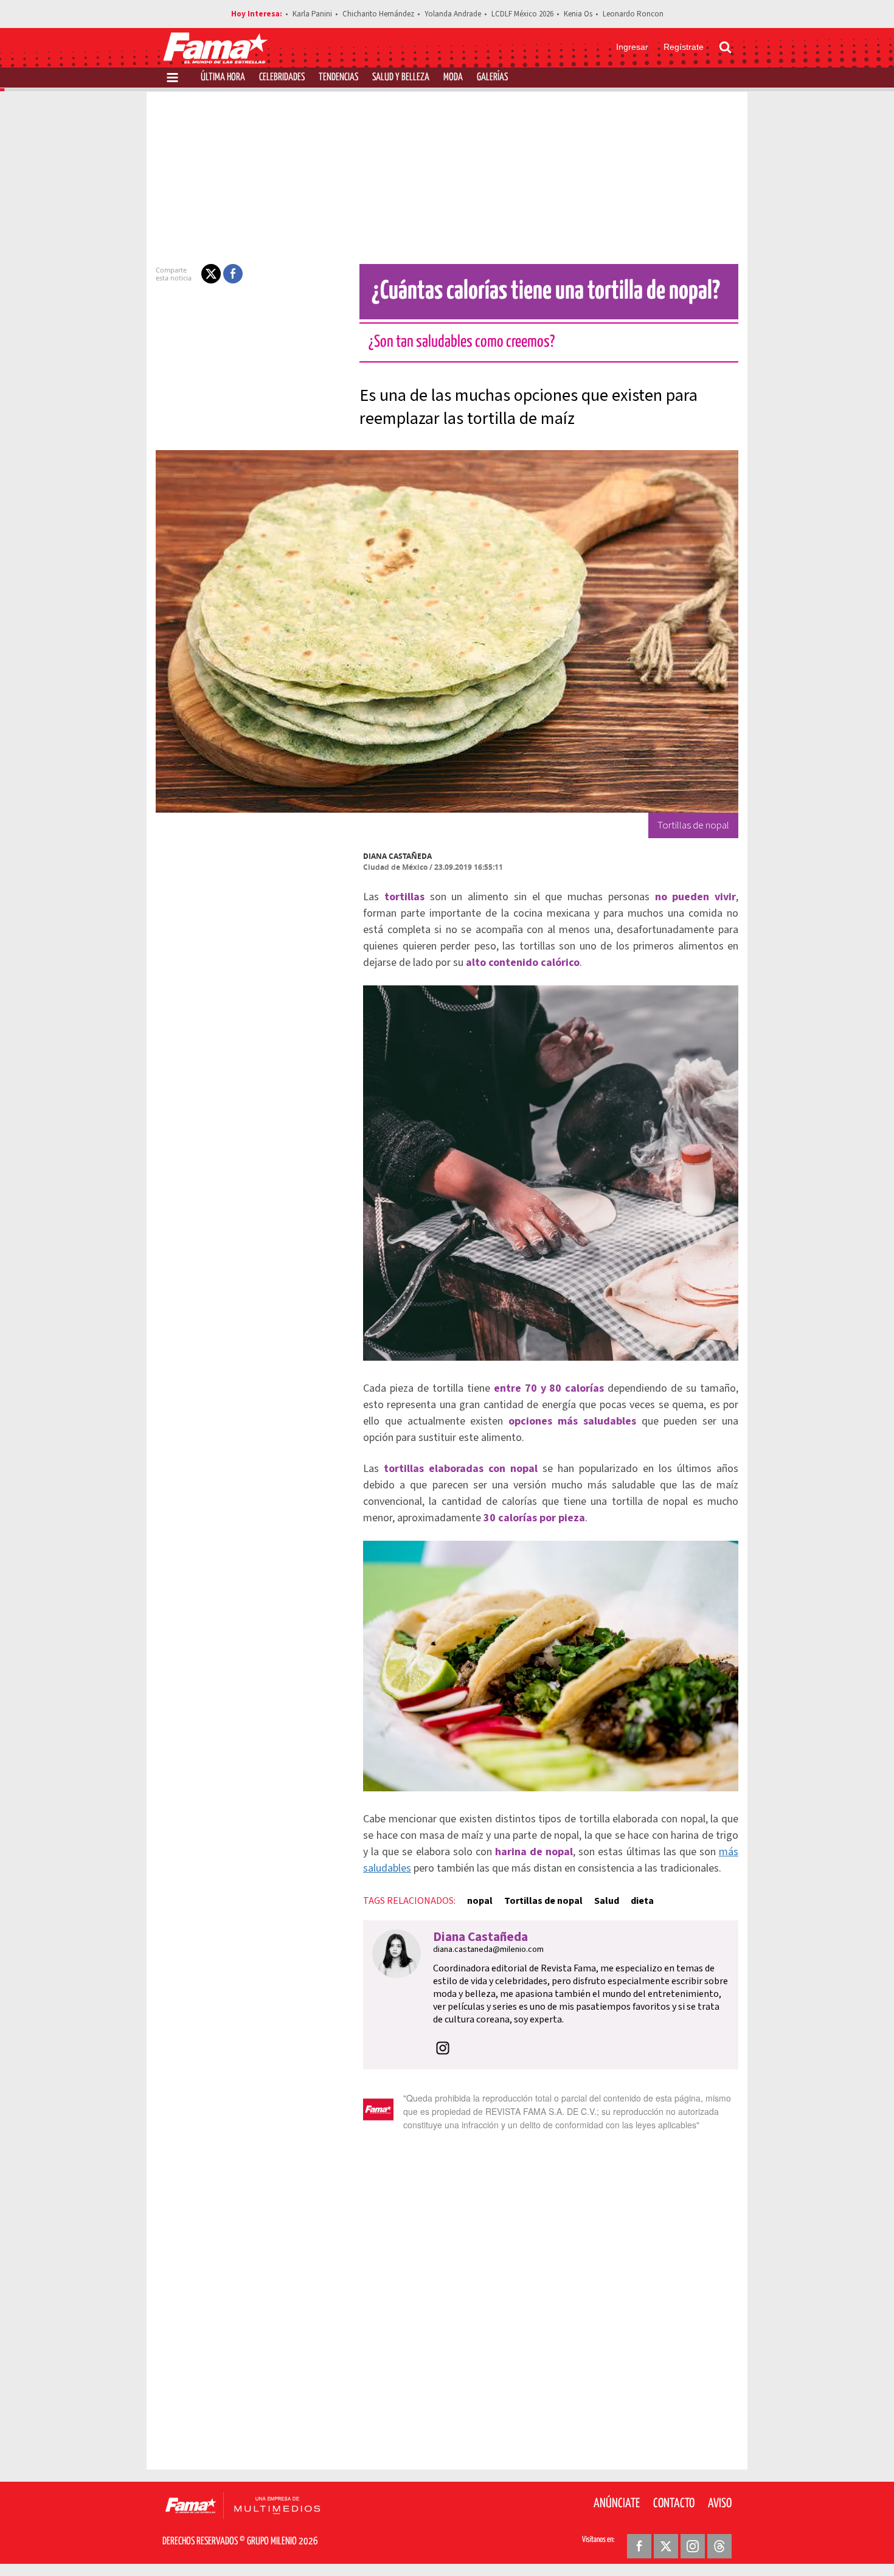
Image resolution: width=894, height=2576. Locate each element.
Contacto (674, 2504)
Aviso (720, 2504)
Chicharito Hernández (378, 14)
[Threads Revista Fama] (719, 2546)
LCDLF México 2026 (522, 14)
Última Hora (223, 78)
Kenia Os (578, 14)
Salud (607, 1901)
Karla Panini (312, 14)
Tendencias (338, 78)
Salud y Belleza (401, 78)
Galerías (492, 78)
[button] (211, 274)
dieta (642, 1901)
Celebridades (282, 78)
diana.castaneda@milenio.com (488, 1949)
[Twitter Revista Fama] (666, 2546)
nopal (480, 1901)
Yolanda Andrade (453, 14)
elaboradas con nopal (483, 1469)
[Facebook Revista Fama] (639, 2546)
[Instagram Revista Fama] (693, 2546)
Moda (453, 78)
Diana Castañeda (397, 856)
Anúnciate (617, 2504)
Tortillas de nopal (543, 1901)
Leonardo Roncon (633, 14)
